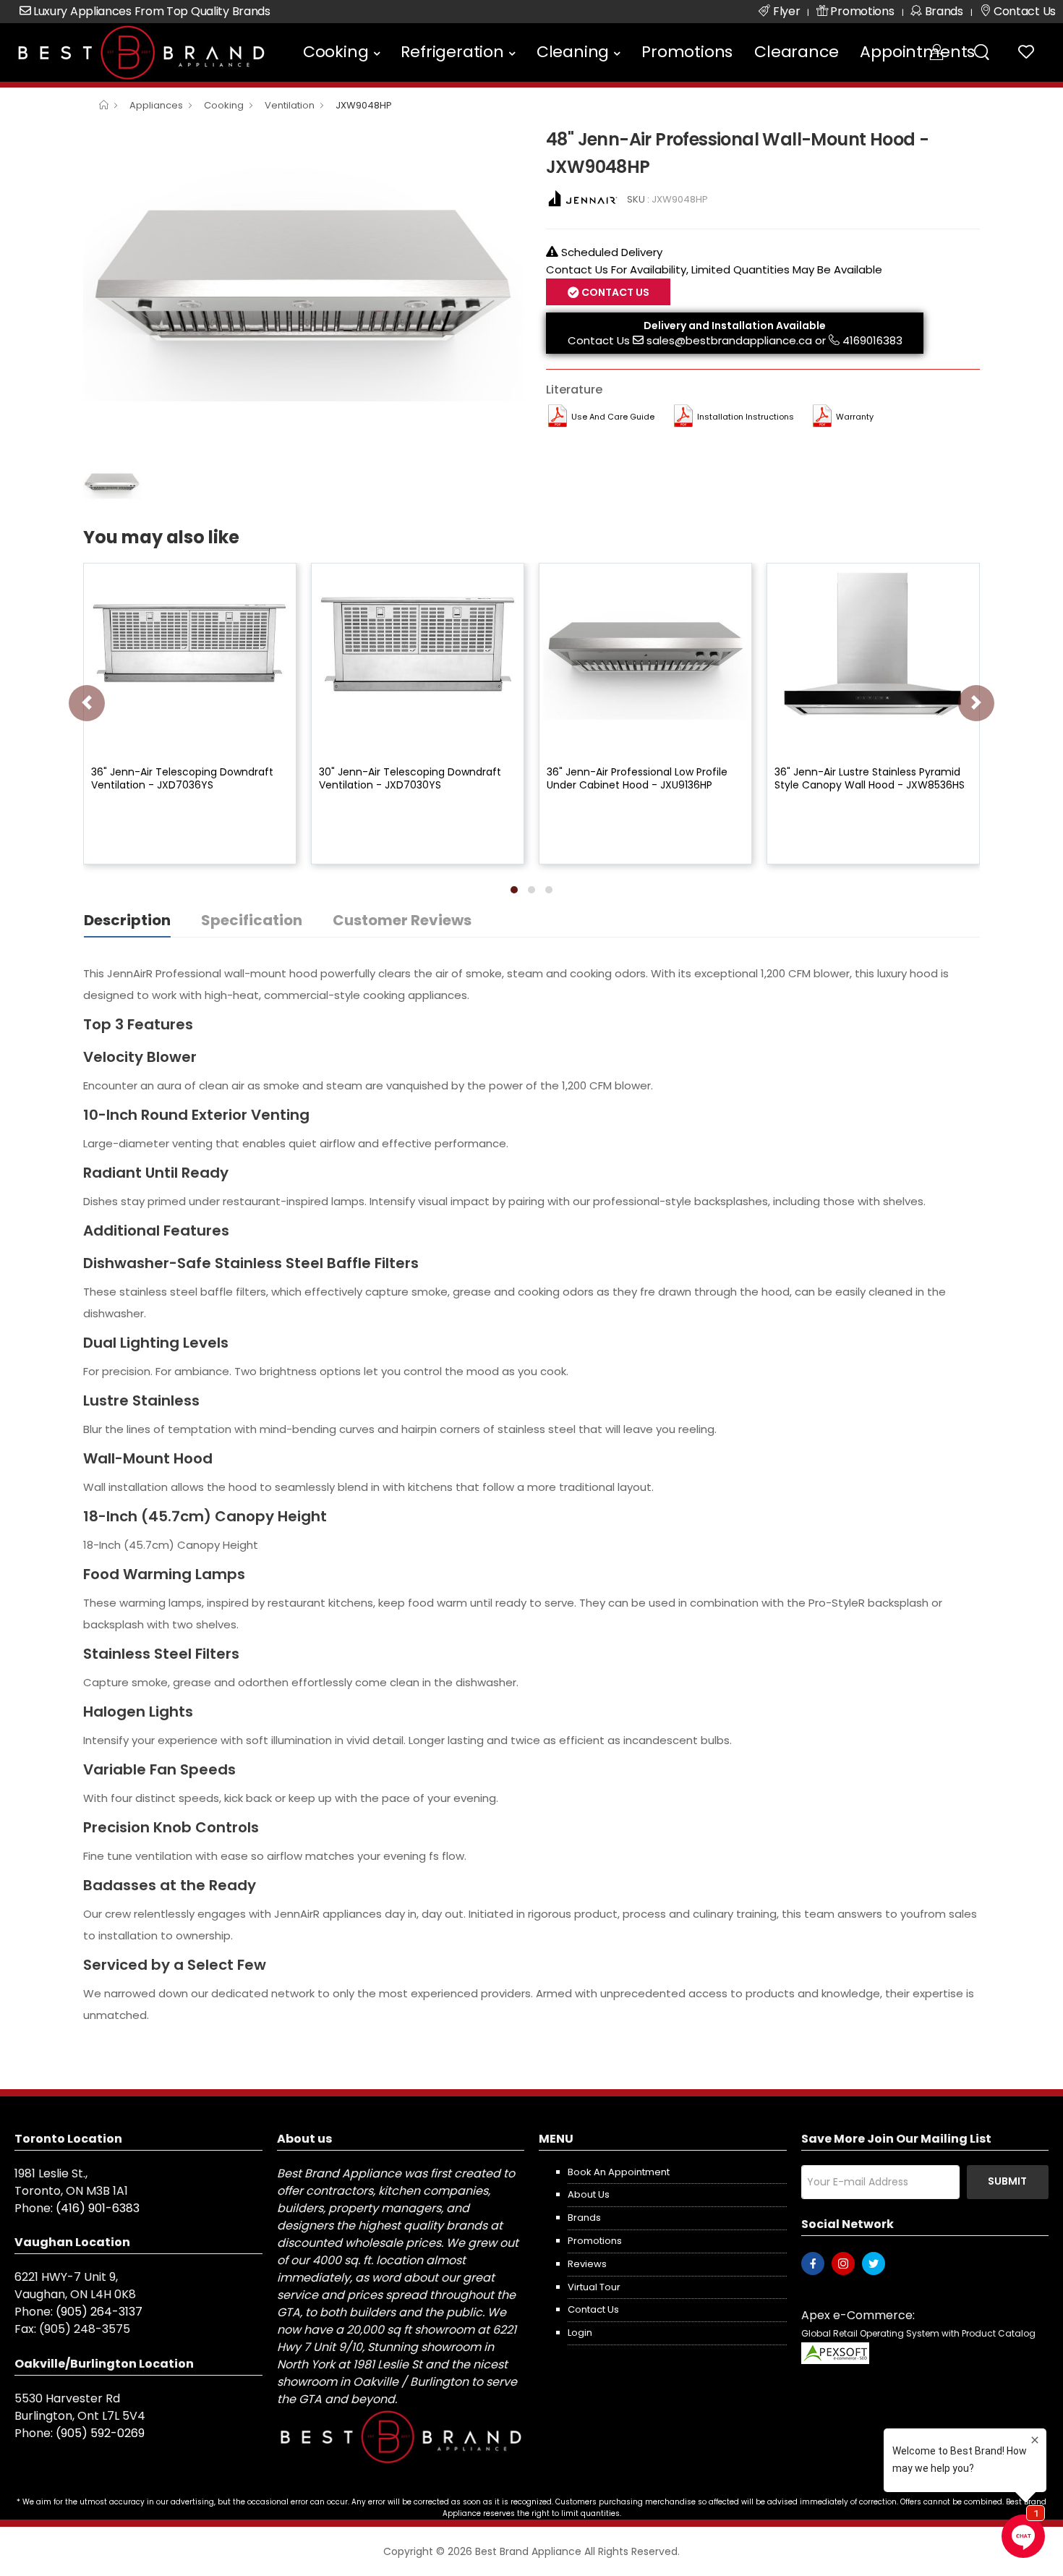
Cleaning (573, 52)
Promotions (687, 52)
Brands (584, 2218)
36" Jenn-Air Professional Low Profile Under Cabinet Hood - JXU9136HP (637, 778)
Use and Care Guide (613, 417)
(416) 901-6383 (98, 2208)
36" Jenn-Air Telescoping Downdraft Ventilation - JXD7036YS (182, 778)
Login (580, 2333)
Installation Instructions (746, 417)
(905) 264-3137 (99, 2312)
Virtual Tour (594, 2287)
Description (127, 920)
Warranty (855, 417)
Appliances (156, 105)
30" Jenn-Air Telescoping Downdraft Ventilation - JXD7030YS (410, 778)
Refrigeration (452, 52)
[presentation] (87, 703)
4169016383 (872, 340)
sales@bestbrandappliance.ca (729, 340)
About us (589, 2194)
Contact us (593, 2309)
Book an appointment (619, 2172)
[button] (514, 890)
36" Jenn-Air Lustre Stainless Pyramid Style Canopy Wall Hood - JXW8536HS (870, 778)
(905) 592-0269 (100, 2433)
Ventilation (290, 105)
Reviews (587, 2264)
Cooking (336, 52)
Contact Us (599, 340)
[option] (304, 290)
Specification (252, 920)
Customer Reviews (402, 920)
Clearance (796, 52)
